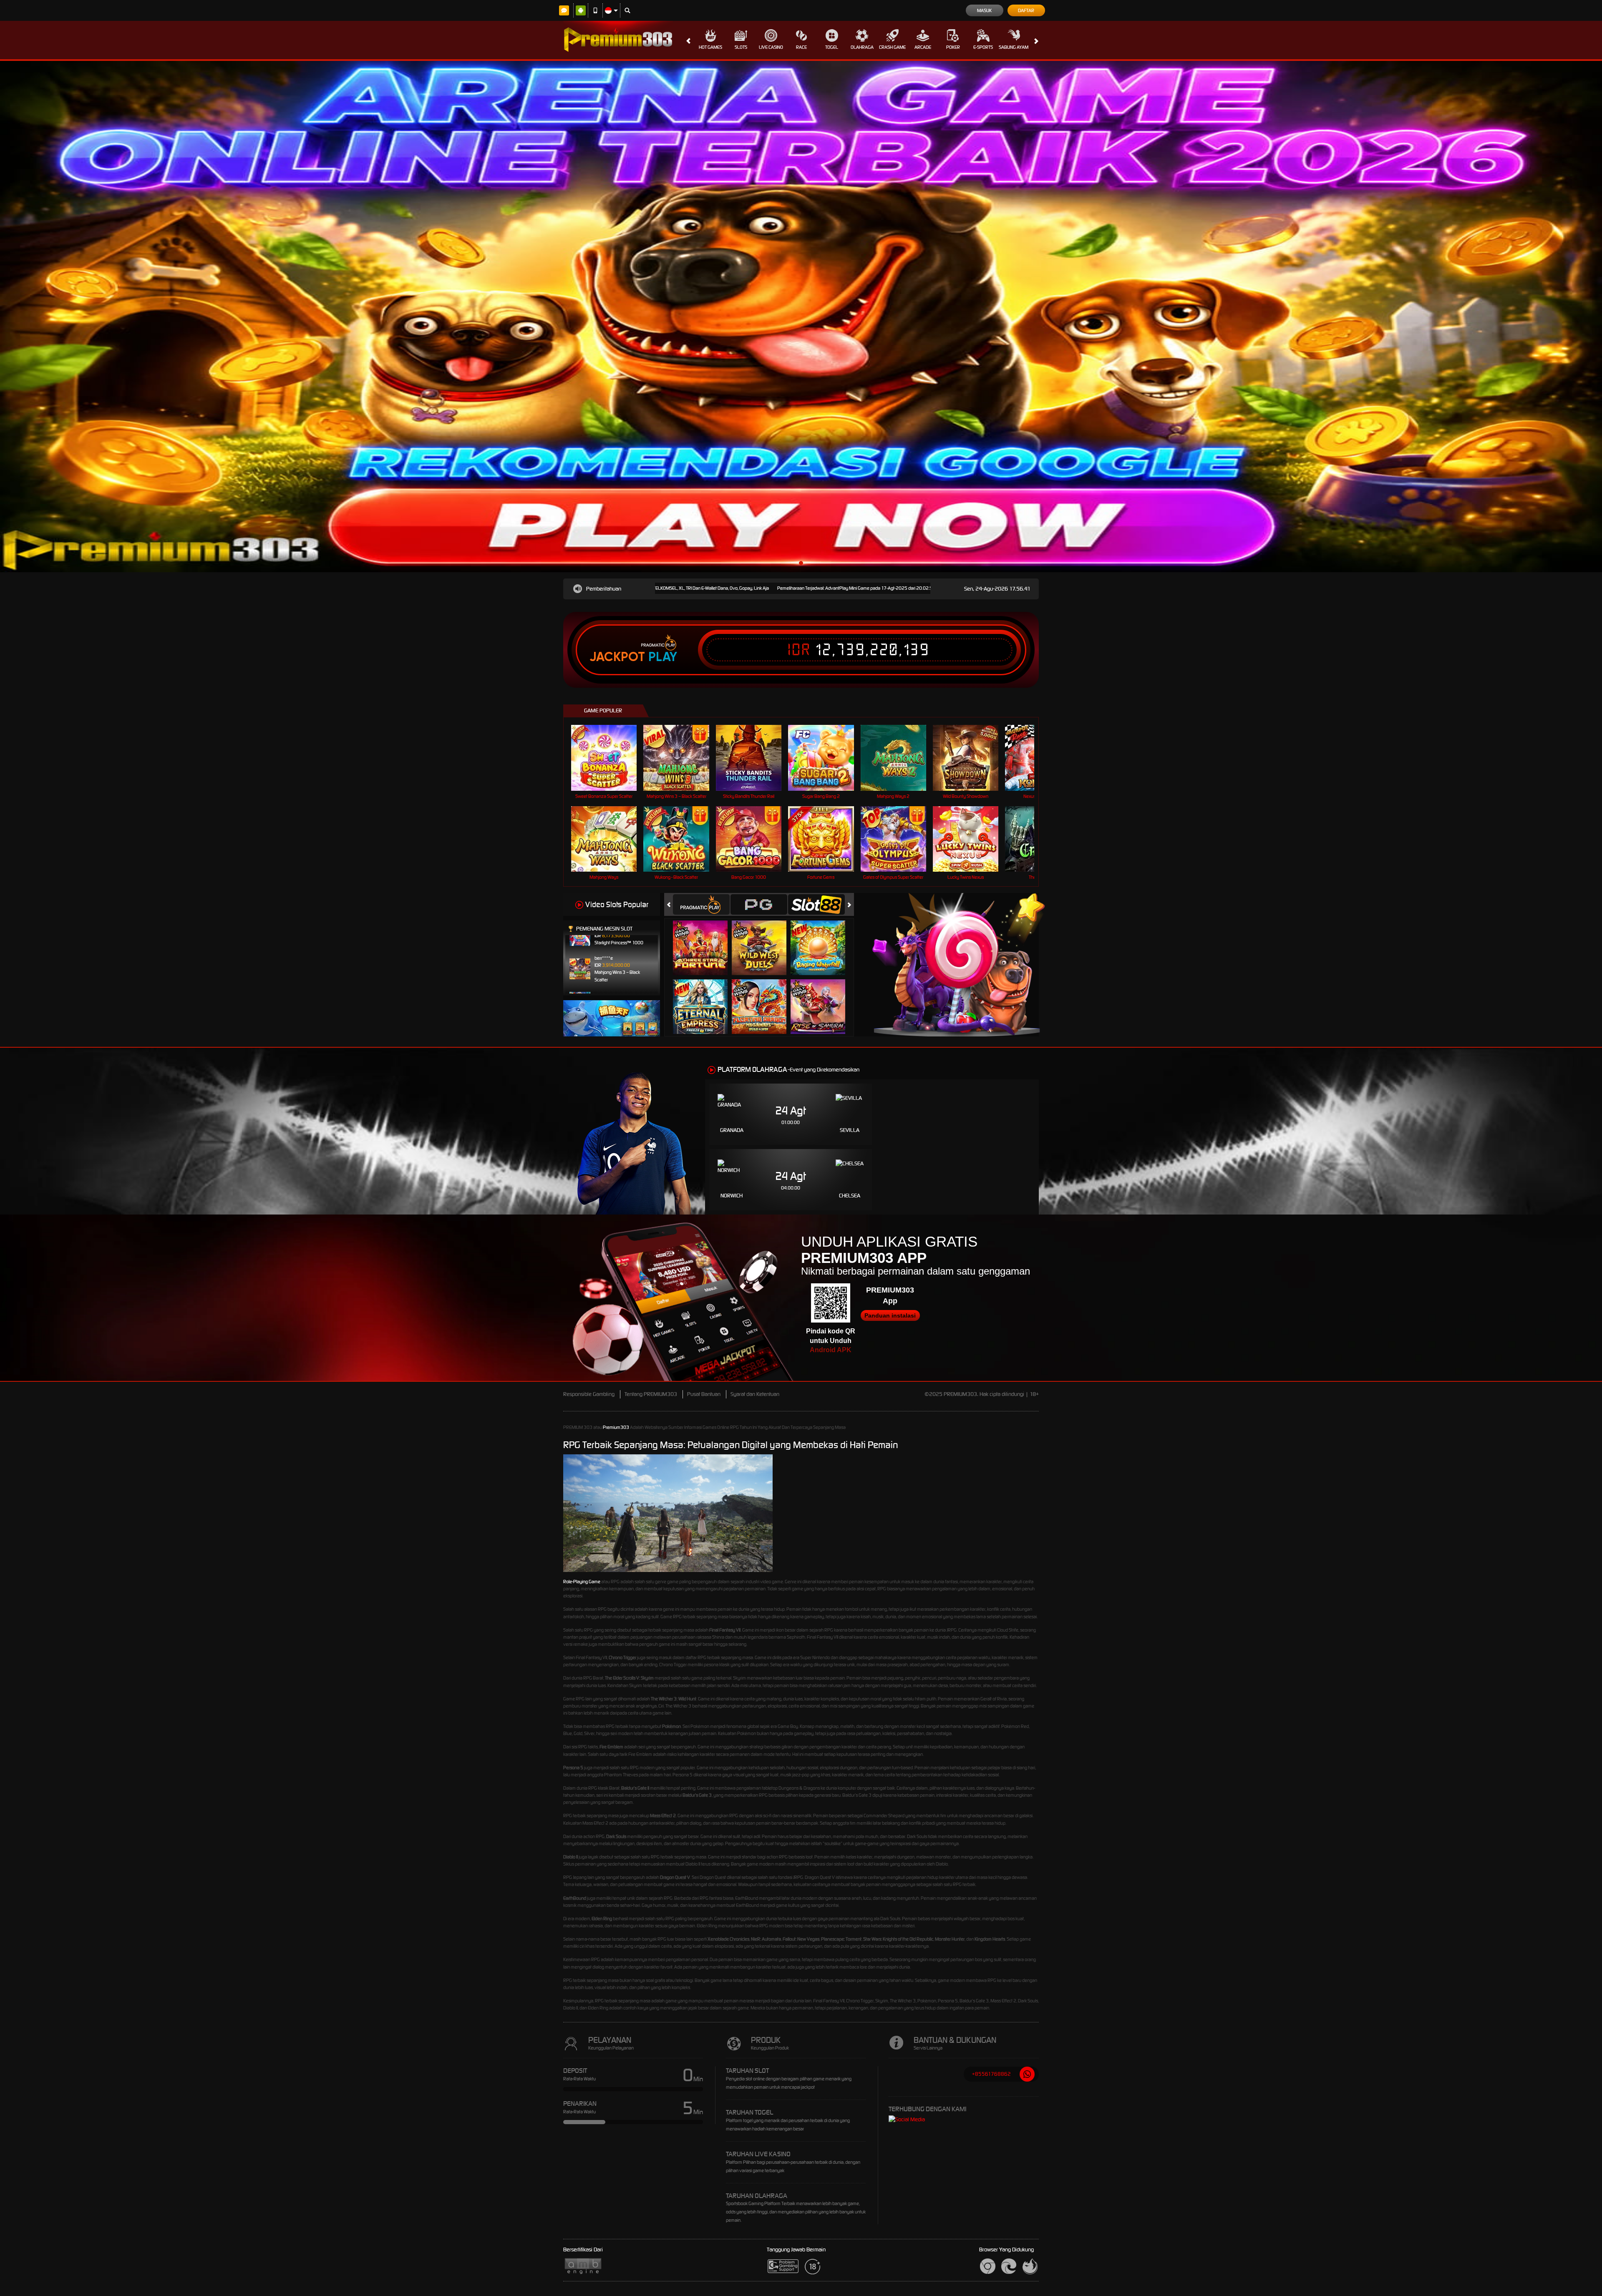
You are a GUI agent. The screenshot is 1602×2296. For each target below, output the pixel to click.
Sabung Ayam (1014, 47)
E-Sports (983, 47)
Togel (832, 47)
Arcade (923, 47)
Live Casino (771, 47)
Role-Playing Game (582, 1582)
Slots (741, 47)
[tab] (701, 904)
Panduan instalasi (890, 1315)
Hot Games (710, 47)
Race (801, 47)
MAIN (609, 758)
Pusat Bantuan (704, 1394)
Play (663, 657)
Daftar (1026, 10)
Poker (953, 47)
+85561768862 (991, 2074)
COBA (705, 939)
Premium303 (616, 1427)
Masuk (984, 10)
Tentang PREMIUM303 (651, 1394)
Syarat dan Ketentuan (755, 1394)
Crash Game (892, 47)
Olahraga (862, 47)
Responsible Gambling (589, 1394)
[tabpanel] (801, 317)
